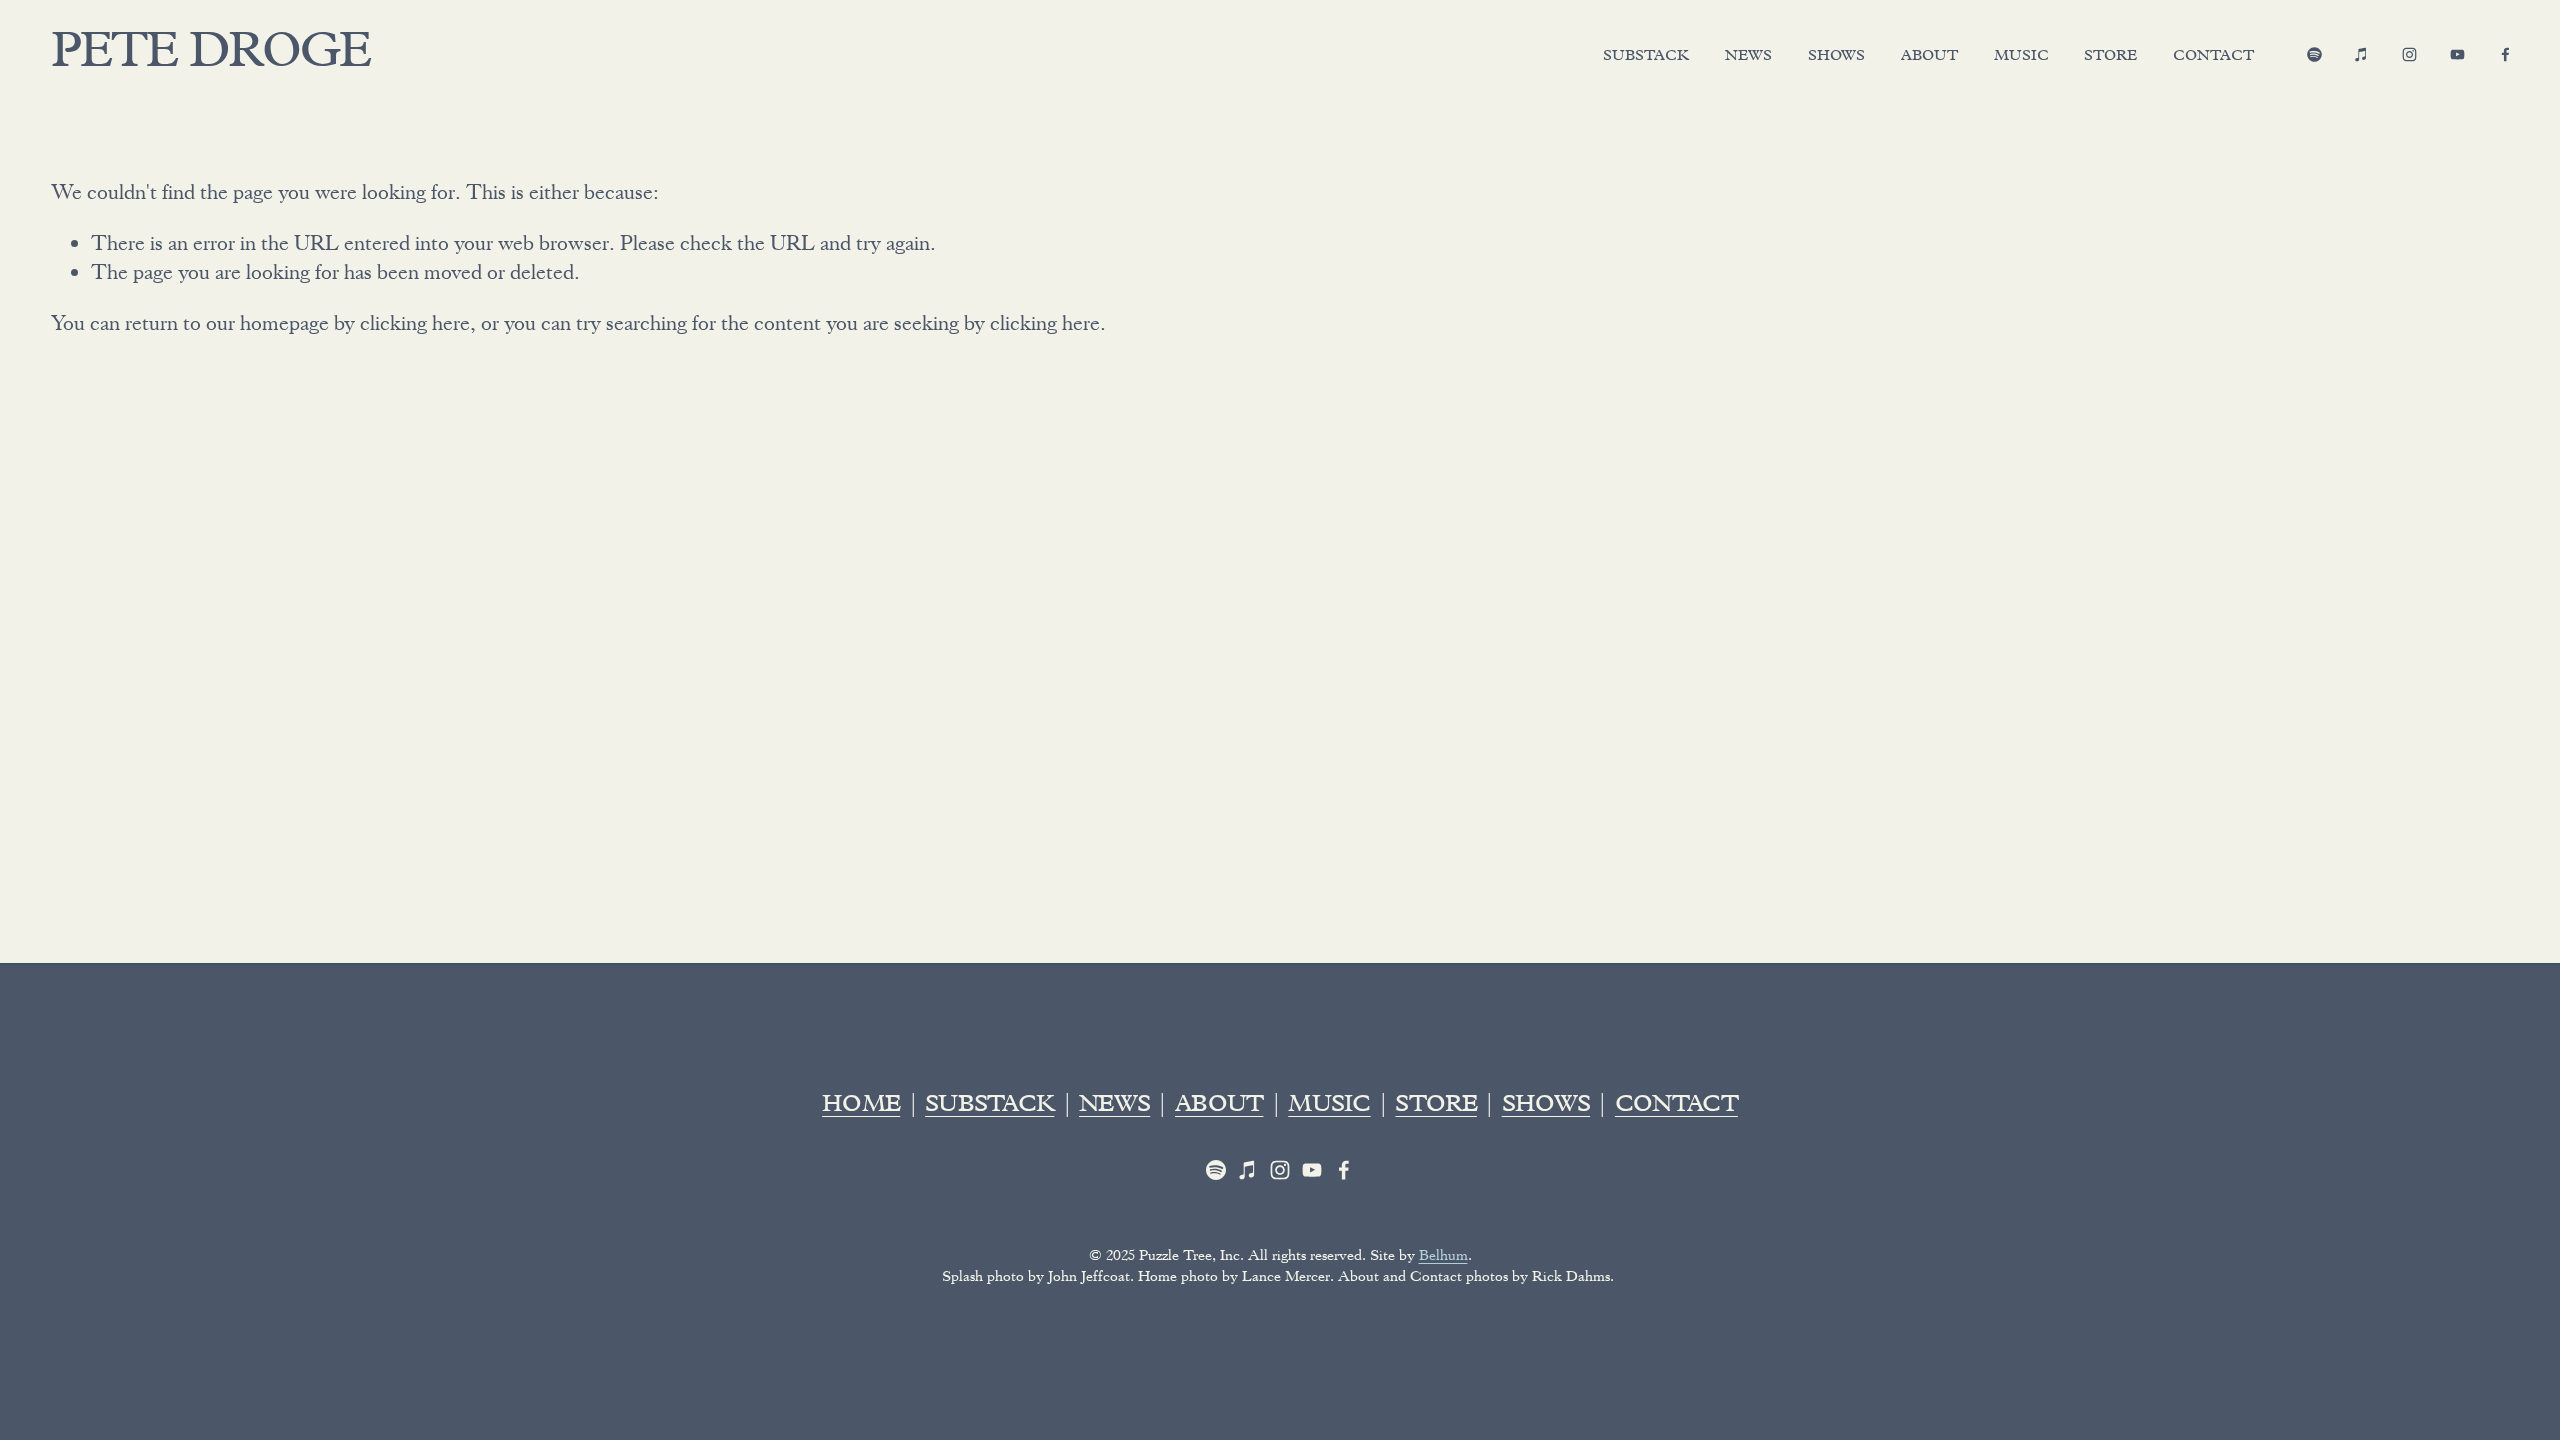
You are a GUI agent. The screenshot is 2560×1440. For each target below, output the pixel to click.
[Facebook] (2505, 54)
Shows (1836, 57)
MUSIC (1329, 1106)
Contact (2213, 57)
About (1929, 57)
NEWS (1114, 1106)
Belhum (1443, 1255)
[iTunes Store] (2361, 54)
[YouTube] (2457, 54)
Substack (1646, 57)
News (1748, 57)
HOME (861, 1106)
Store (2110, 57)
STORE (1435, 1106)
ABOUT (1219, 1106)
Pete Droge (210, 56)
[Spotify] (2314, 54)
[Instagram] (2409, 54)
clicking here (415, 323)
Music (2021, 57)
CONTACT (1676, 1106)
